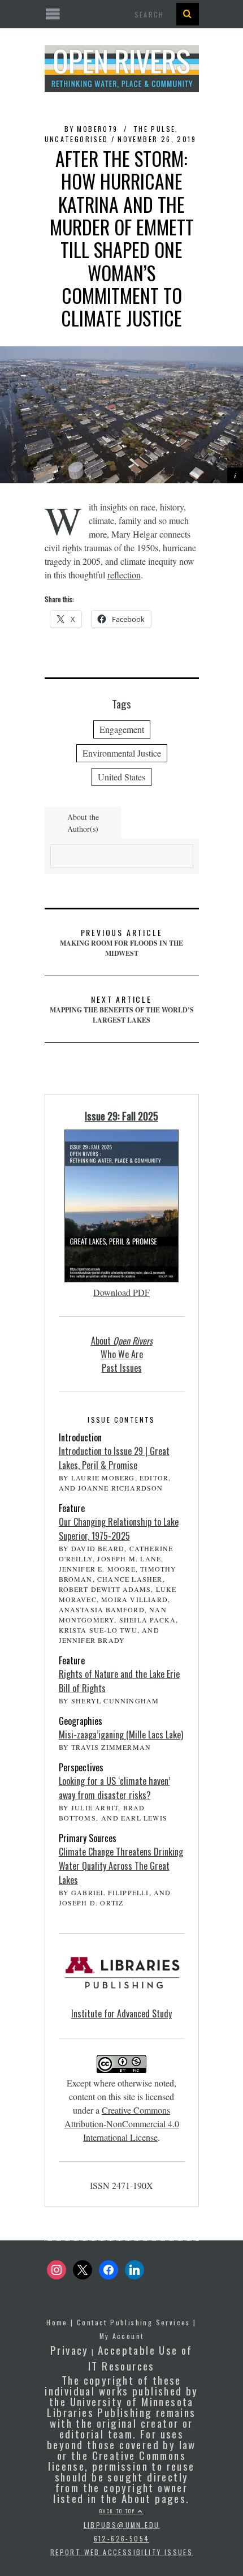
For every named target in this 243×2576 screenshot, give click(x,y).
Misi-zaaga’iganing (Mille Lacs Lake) (121, 1734)
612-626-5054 (122, 2538)
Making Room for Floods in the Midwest (121, 942)
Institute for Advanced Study (121, 2013)
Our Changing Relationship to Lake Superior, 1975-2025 (119, 1529)
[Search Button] (188, 14)
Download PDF (121, 1292)
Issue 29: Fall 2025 (121, 1116)
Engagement (122, 729)
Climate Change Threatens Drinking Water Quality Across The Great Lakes (121, 1866)
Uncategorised (77, 139)
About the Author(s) (83, 823)
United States (121, 777)
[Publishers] (122, 1979)
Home (57, 2322)
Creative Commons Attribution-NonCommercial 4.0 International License (122, 2124)
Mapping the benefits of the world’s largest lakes (122, 1009)
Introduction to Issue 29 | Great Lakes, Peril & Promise (114, 1458)
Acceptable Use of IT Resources (140, 2358)
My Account (122, 2336)
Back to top (119, 2511)
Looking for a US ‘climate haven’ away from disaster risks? (114, 1788)
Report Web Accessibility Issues (121, 2552)
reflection (124, 575)
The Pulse (155, 129)
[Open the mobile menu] (122, 14)
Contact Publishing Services (134, 2322)
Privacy (70, 2350)
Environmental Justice (122, 753)
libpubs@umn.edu (122, 2525)
